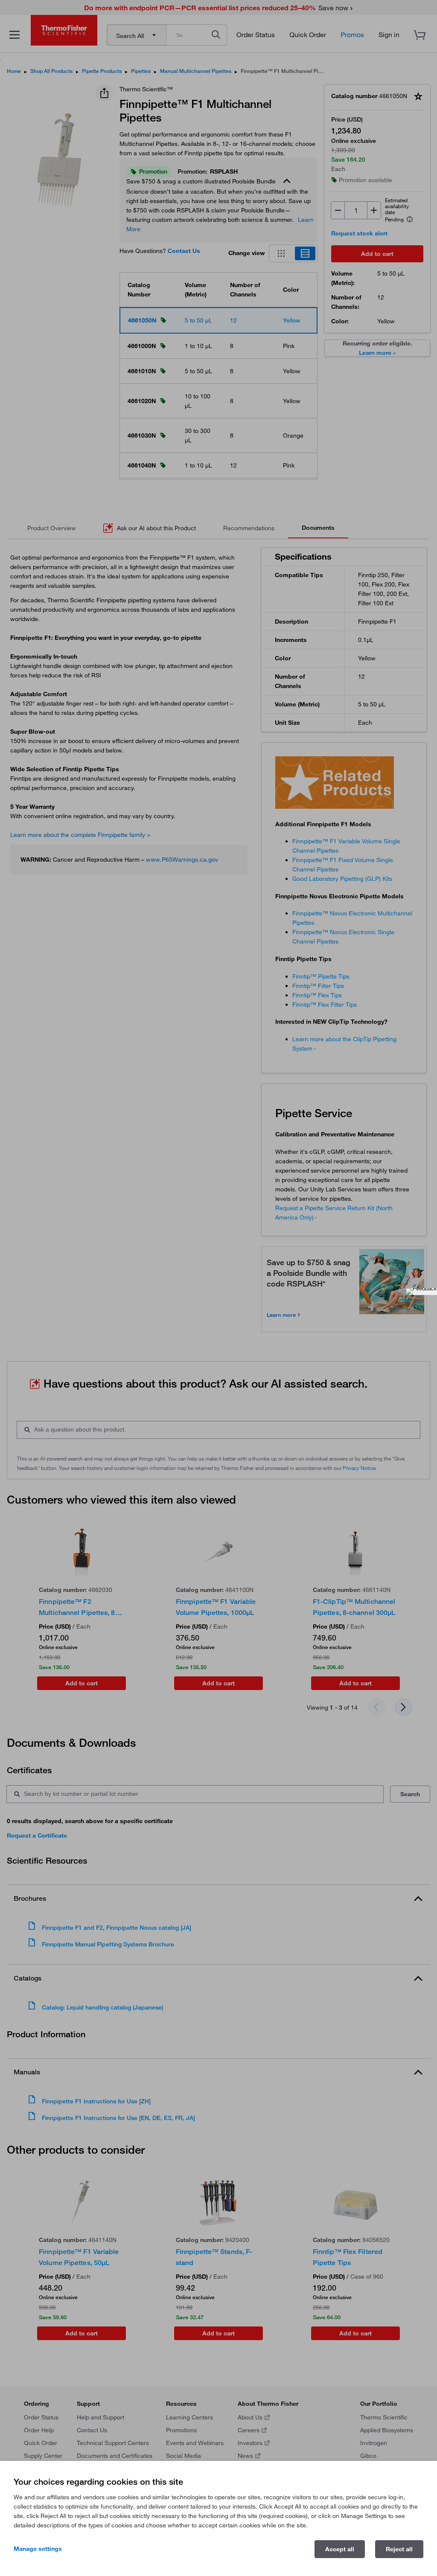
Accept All (340, 2549)
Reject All (399, 2549)
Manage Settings (38, 2549)
